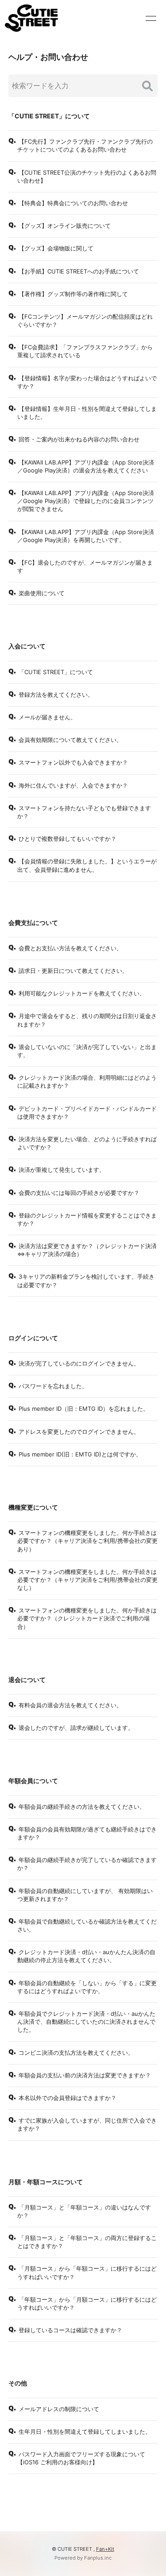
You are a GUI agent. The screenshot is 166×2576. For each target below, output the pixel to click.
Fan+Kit (105, 2549)
